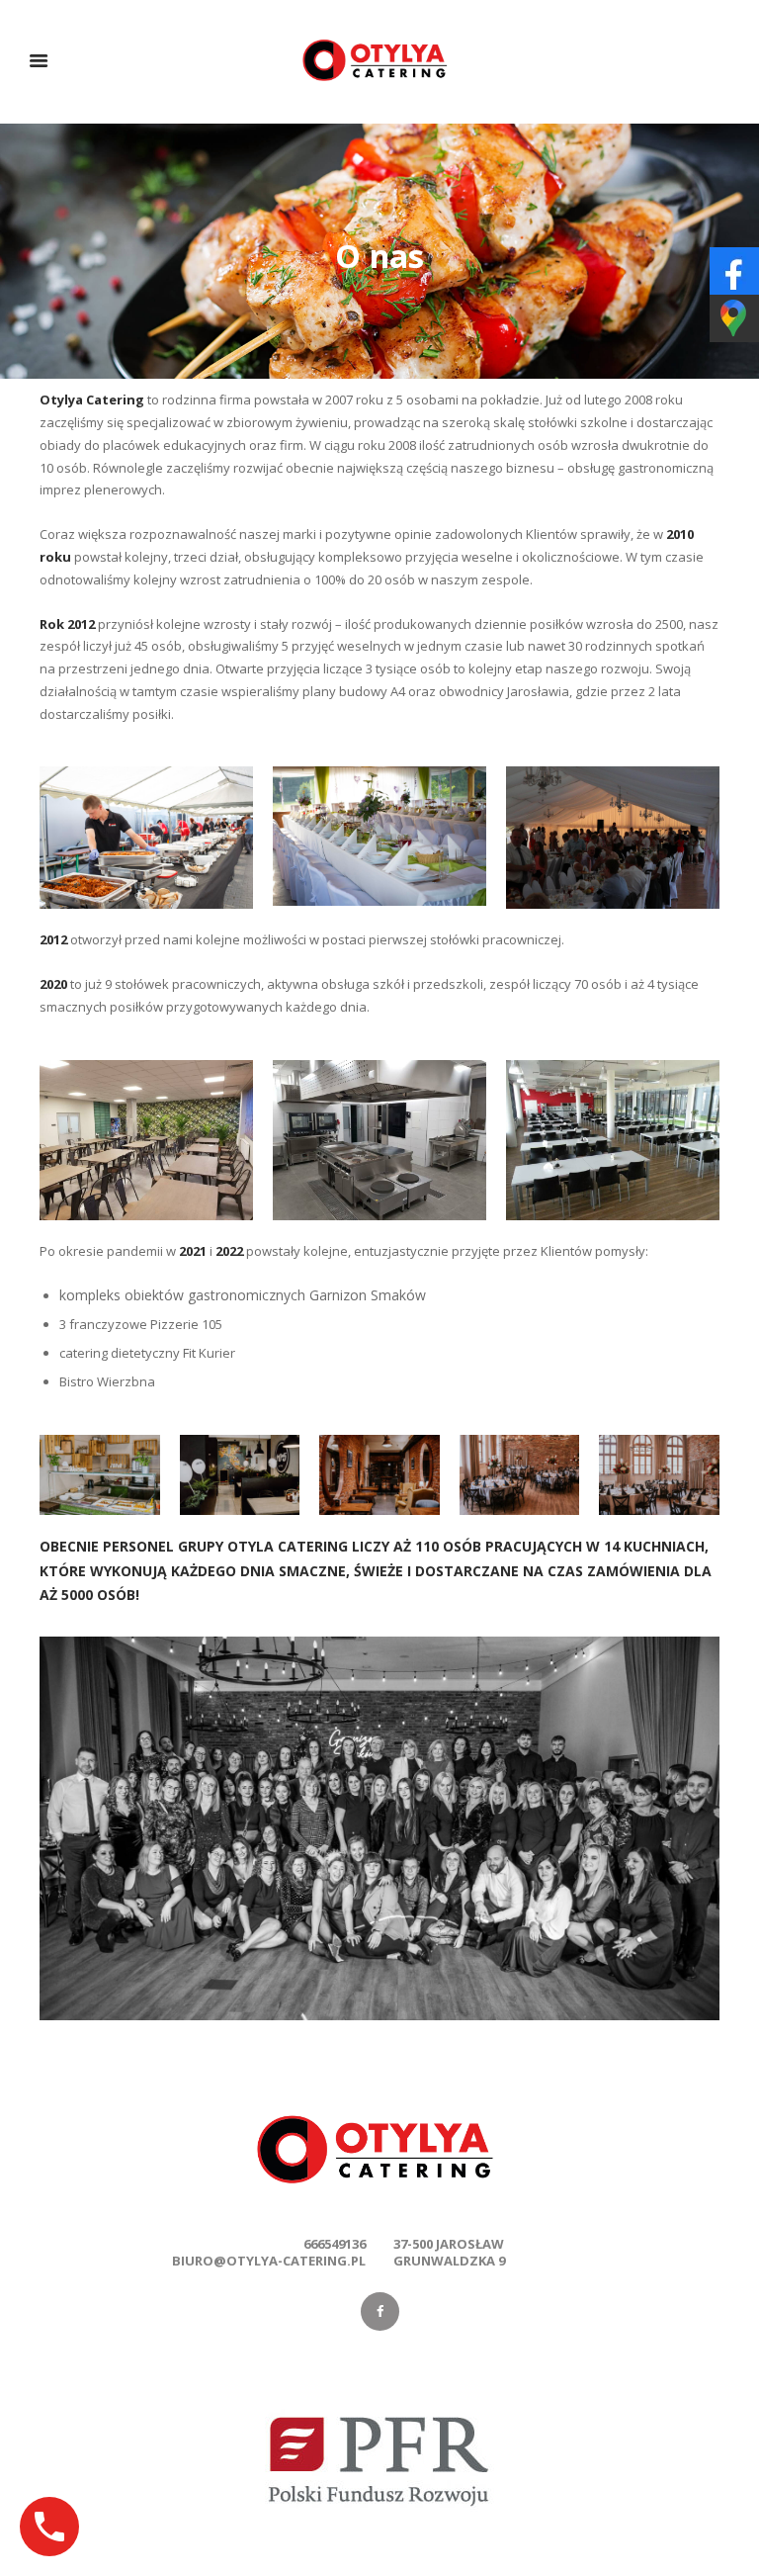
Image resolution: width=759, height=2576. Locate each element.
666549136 (335, 2244)
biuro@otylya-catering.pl (269, 2261)
